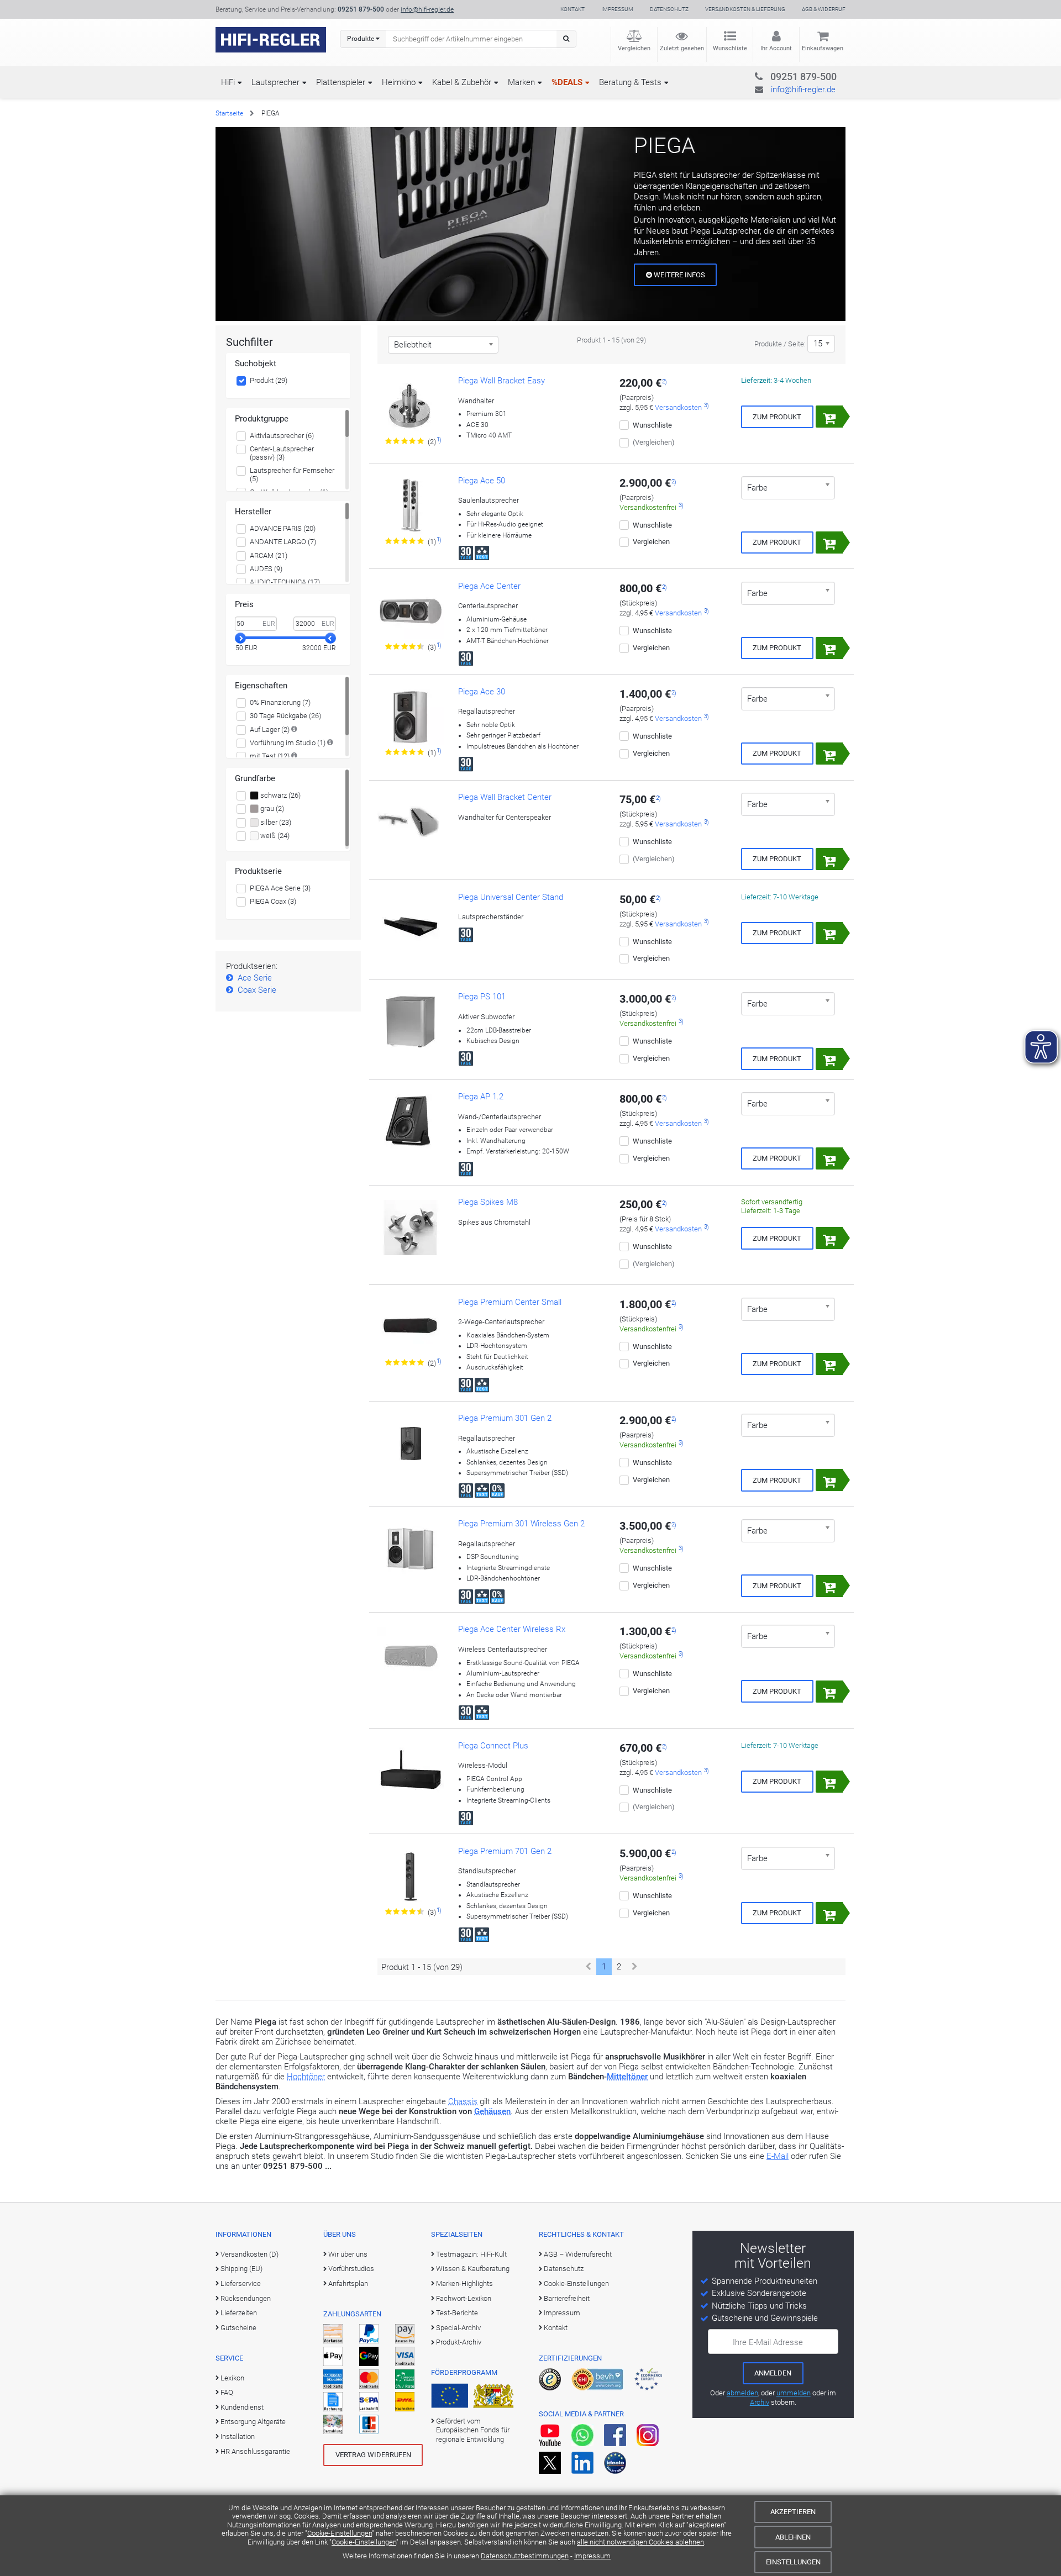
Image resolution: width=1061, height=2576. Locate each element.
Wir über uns (348, 2254)
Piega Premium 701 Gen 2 (505, 1851)
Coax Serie (257, 990)
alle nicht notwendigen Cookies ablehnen (640, 2542)
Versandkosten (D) (250, 2254)
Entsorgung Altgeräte (253, 2422)
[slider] (240, 638)
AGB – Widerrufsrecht (578, 2254)
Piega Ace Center (489, 586)
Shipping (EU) (241, 2269)
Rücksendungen (246, 2298)
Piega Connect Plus (493, 1746)
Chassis (463, 2101)
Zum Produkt (777, 417)
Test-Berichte (457, 2313)
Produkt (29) (269, 380)
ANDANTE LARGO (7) (283, 542)
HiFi (228, 82)
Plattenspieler (341, 82)
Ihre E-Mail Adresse (768, 2342)
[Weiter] (635, 1967)
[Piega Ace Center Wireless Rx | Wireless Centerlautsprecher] (411, 1655)
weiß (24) (274, 836)
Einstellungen (793, 2562)
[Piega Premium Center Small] (411, 1327)
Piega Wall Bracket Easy (501, 381)
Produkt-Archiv (459, 2342)
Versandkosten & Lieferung (745, 9)
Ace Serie (255, 978)
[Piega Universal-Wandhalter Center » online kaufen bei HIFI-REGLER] (411, 823)
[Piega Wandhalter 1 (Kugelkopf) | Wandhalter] (411, 406)
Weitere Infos (679, 275)
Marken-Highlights (464, 2283)
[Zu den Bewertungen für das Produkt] (405, 441)
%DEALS (567, 82)
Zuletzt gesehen (682, 48)
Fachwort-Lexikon (464, 2298)
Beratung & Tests (630, 82)
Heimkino (399, 82)
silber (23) (275, 822)
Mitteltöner (627, 2077)
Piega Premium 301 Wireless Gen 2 (521, 1524)
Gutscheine (238, 2328)
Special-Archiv (458, 2328)
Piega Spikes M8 (488, 1202)
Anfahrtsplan (348, 2283)
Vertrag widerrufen (373, 2455)
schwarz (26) (280, 795)
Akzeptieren (793, 2512)
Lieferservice (241, 2283)
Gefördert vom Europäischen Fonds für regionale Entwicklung (473, 2430)
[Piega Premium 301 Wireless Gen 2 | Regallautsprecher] (411, 1549)
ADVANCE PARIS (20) (283, 528)
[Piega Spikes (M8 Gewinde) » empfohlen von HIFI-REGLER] (411, 1228)
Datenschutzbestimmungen (525, 2556)
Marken (521, 82)
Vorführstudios (351, 2269)
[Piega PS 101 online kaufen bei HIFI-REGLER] (411, 1022)
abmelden (742, 2393)
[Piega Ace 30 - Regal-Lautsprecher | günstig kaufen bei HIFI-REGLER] (411, 717)
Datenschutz (669, 9)
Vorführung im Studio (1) (288, 743)
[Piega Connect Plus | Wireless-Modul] (411, 1771)
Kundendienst (242, 2407)
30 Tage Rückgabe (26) (285, 716)
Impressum (592, 2556)
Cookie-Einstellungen (340, 2533)
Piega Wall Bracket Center (505, 797)
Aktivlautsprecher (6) (282, 436)
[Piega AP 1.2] (411, 1122)
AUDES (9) (266, 569)
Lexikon (232, 2378)
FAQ (227, 2392)
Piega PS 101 (482, 997)
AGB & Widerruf (824, 9)
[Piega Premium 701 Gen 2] (411, 1877)
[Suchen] (566, 39)
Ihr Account (776, 48)
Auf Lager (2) (270, 729)
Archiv (760, 2402)
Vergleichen (634, 48)
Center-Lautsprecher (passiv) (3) (282, 453)
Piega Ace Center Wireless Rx (512, 1629)
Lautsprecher (275, 82)
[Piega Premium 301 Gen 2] (411, 1444)
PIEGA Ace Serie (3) (280, 888)
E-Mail (778, 2156)
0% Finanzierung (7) (280, 702)
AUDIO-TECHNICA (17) (285, 582)
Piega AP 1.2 (481, 1097)
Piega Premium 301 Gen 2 (505, 1418)
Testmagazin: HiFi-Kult (471, 2254)
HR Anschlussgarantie (255, 2451)
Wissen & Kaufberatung (473, 2269)
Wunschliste (730, 48)
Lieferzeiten (239, 2313)
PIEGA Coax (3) (273, 901)
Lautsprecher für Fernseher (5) (292, 475)
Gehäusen (492, 2111)
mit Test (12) (270, 756)
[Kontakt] (781, 75)
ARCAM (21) (269, 555)
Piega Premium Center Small (510, 1302)
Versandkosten (678, 407)
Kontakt (572, 9)
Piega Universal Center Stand (511, 897)
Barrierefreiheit (567, 2298)
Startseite (229, 113)
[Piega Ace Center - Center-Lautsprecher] (411, 612)
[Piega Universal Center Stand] (411, 923)
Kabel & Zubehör (462, 82)
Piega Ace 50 (482, 481)
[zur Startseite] (271, 40)
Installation (238, 2437)
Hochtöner (306, 2077)
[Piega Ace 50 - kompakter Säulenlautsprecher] (411, 506)
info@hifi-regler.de (427, 9)
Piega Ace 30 (482, 692)
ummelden (794, 2393)
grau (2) (271, 808)
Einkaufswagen (823, 48)
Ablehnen (793, 2537)
